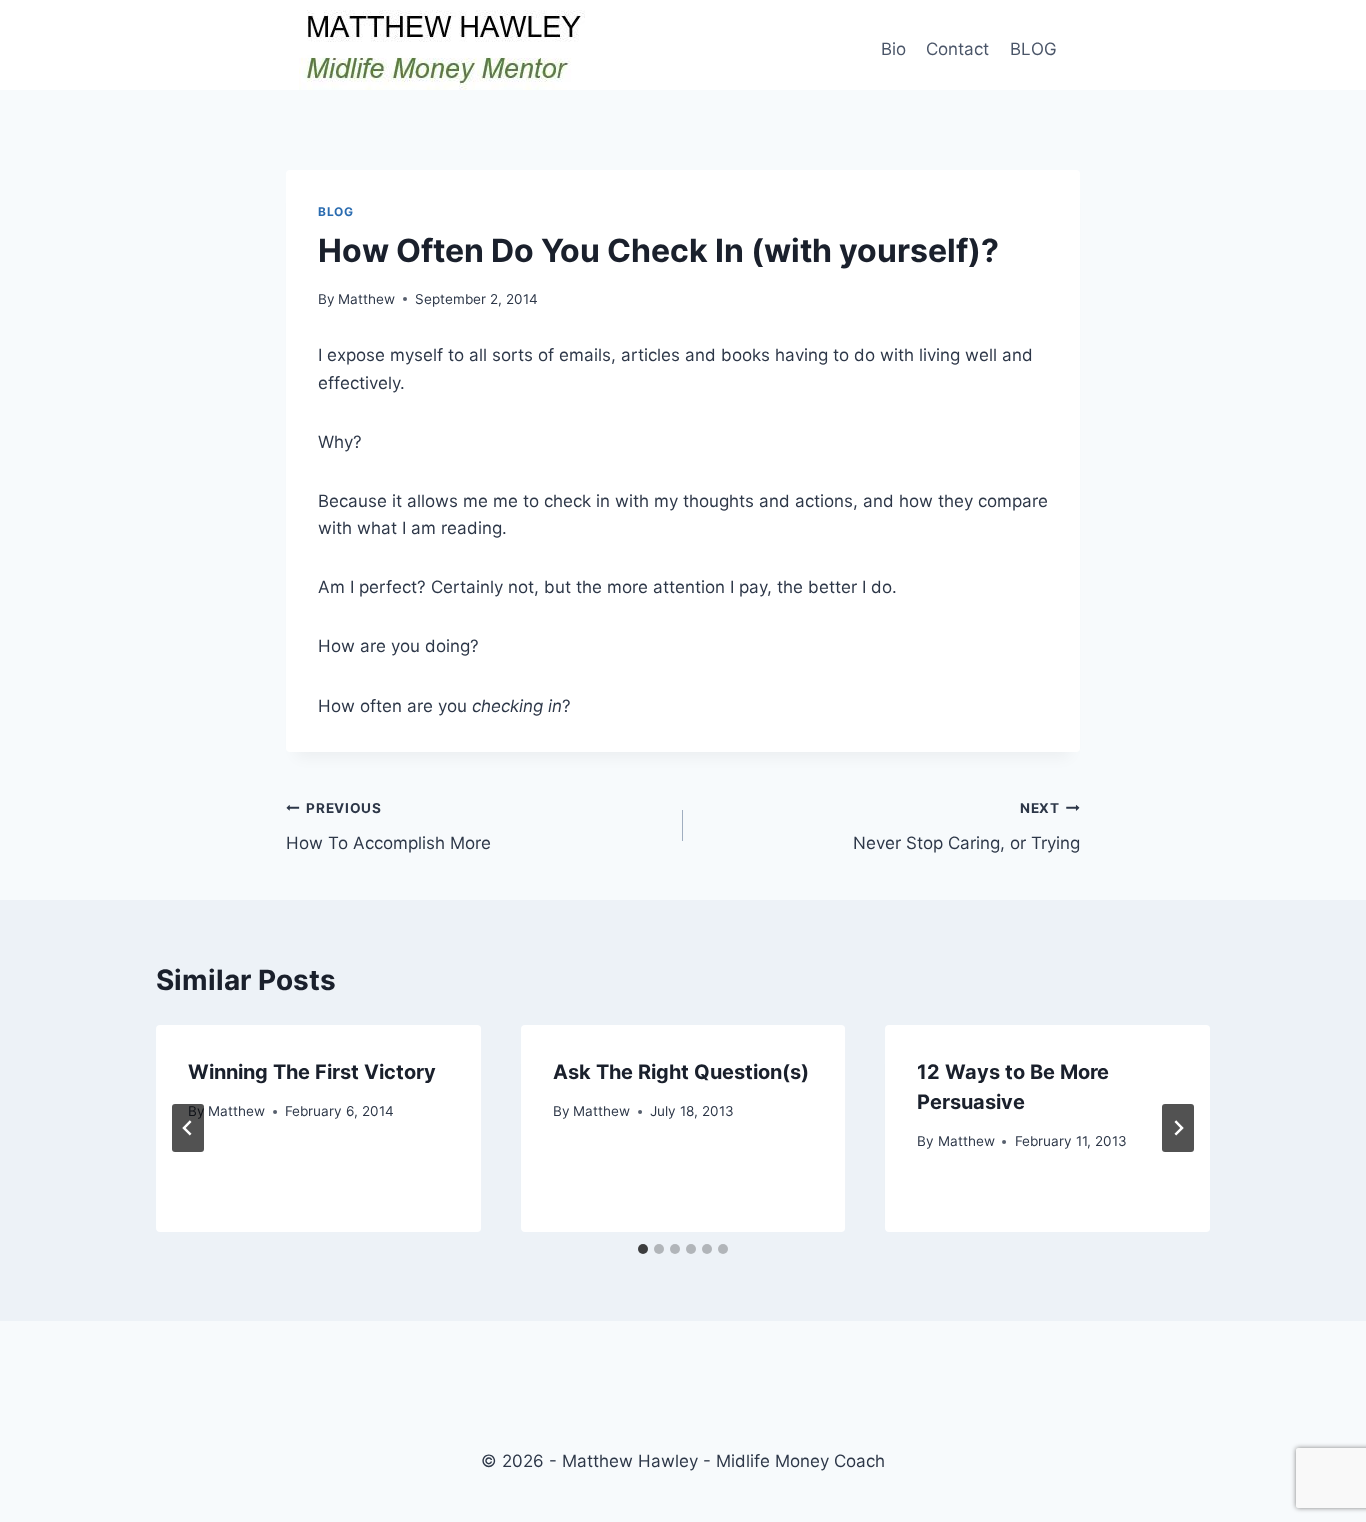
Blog (335, 211)
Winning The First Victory (312, 1072)
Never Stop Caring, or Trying (966, 826)
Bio (893, 49)
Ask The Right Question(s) (681, 1072)
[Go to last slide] (188, 1128)
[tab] (643, 1249)
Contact (957, 49)
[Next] (1178, 1128)
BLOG (1033, 49)
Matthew (366, 299)
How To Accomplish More (388, 826)
